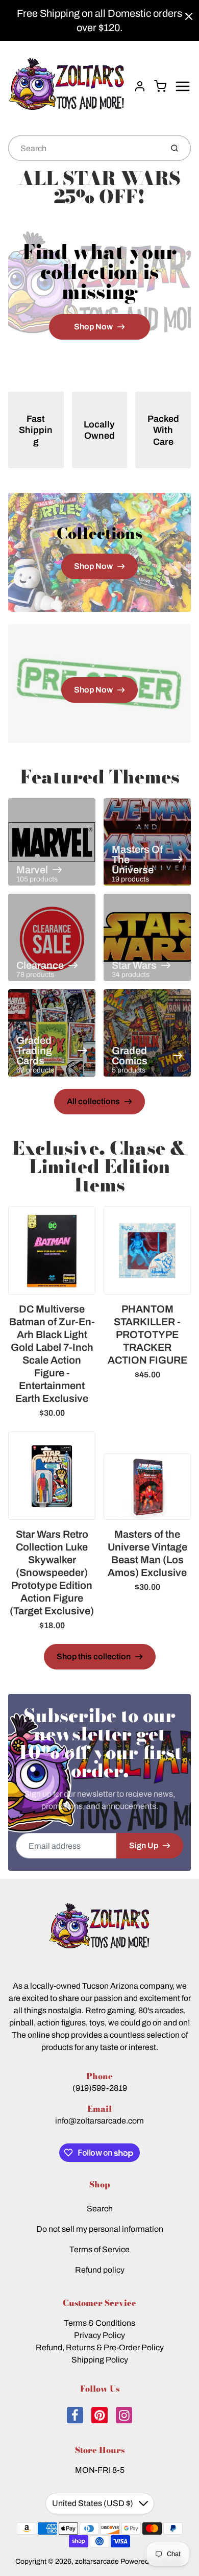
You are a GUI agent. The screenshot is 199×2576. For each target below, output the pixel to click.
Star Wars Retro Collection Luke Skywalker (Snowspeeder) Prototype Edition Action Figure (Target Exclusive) (52, 1572)
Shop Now (93, 327)
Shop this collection (94, 1656)
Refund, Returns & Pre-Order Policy (100, 2347)
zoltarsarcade (97, 2561)
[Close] (189, 16)
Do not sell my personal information (100, 2229)
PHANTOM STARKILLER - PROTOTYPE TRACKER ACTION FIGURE (147, 1334)
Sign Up (144, 1845)
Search (100, 2209)
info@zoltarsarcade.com (99, 2121)
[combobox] (84, 148)
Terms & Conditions (99, 2323)
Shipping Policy (100, 2360)
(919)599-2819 (100, 2088)
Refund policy (100, 2270)
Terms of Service (99, 2249)
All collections (93, 1101)
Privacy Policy (99, 2335)
